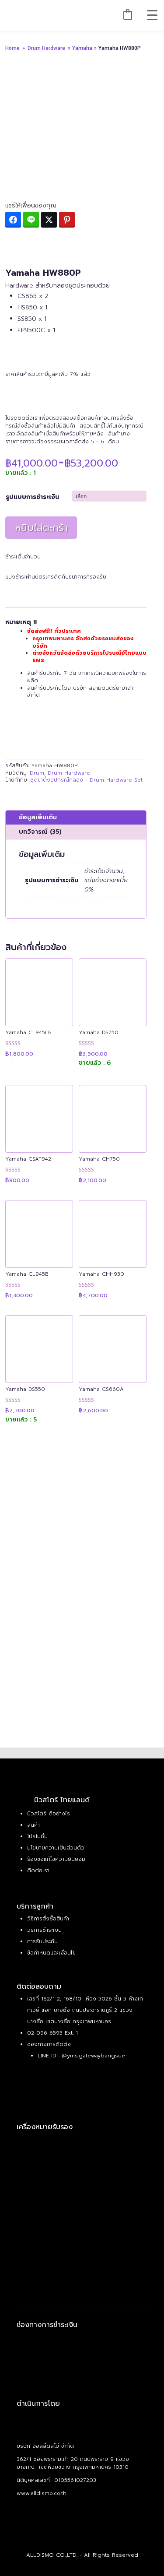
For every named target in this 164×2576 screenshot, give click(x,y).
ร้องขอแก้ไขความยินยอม (56, 1859)
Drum (37, 773)
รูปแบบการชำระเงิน (32, 497)
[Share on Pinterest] (67, 220)
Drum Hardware (46, 48)
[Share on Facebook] (13, 220)
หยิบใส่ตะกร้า (41, 528)
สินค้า (33, 1825)
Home (12, 48)
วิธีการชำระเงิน (44, 1930)
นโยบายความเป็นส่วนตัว (56, 1848)
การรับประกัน (42, 1941)
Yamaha (83, 48)
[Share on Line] (31, 220)
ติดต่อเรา (38, 1871)
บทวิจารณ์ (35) (40, 832)
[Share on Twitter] (49, 220)
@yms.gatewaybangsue (93, 2056)
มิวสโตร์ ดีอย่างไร (49, 1814)
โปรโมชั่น (37, 1836)
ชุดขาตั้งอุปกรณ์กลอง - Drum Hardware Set (86, 780)
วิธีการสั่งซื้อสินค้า (48, 1919)
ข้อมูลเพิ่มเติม (38, 817)
